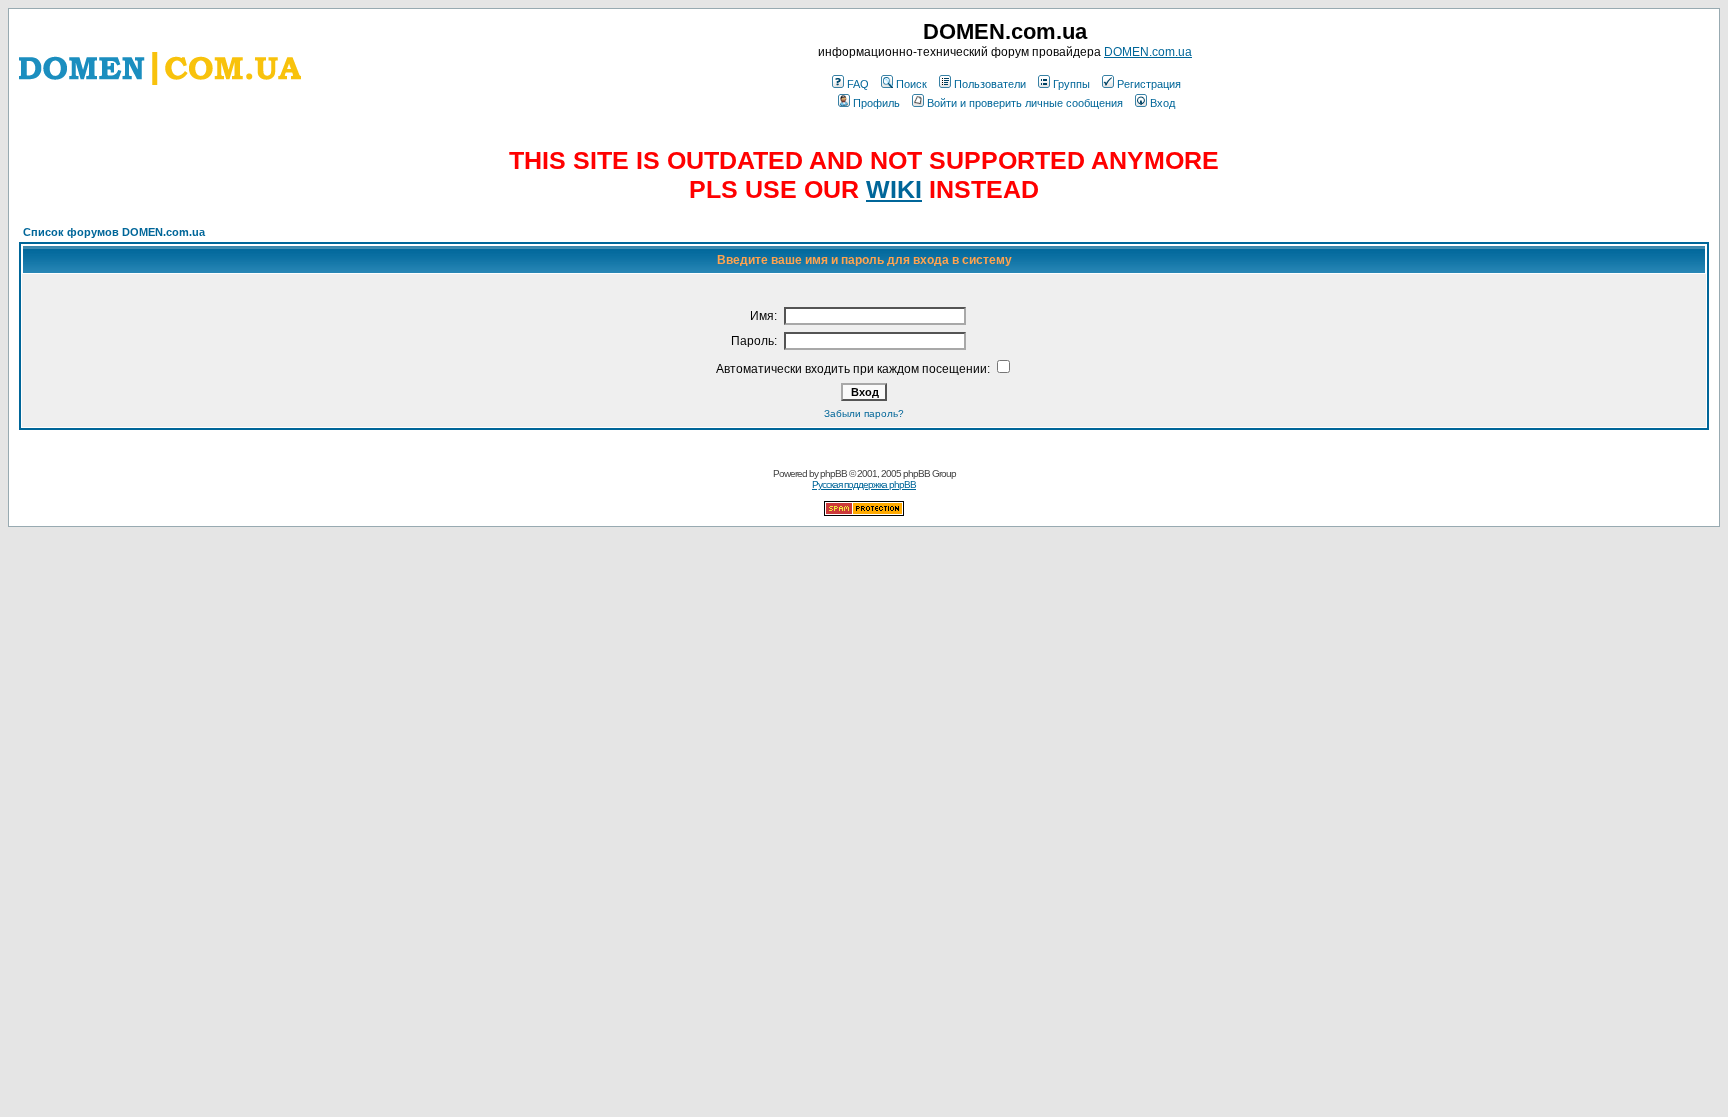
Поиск (911, 84)
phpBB (833, 473)
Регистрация (1149, 84)
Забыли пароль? (864, 413)
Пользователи (990, 84)
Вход (1162, 103)
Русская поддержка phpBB (864, 484)
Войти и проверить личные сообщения (1025, 103)
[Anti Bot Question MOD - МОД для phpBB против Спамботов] (864, 512)
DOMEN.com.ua (1148, 52)
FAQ (858, 84)
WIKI (894, 189)
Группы (1071, 84)
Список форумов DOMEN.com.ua (114, 232)
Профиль (876, 103)
